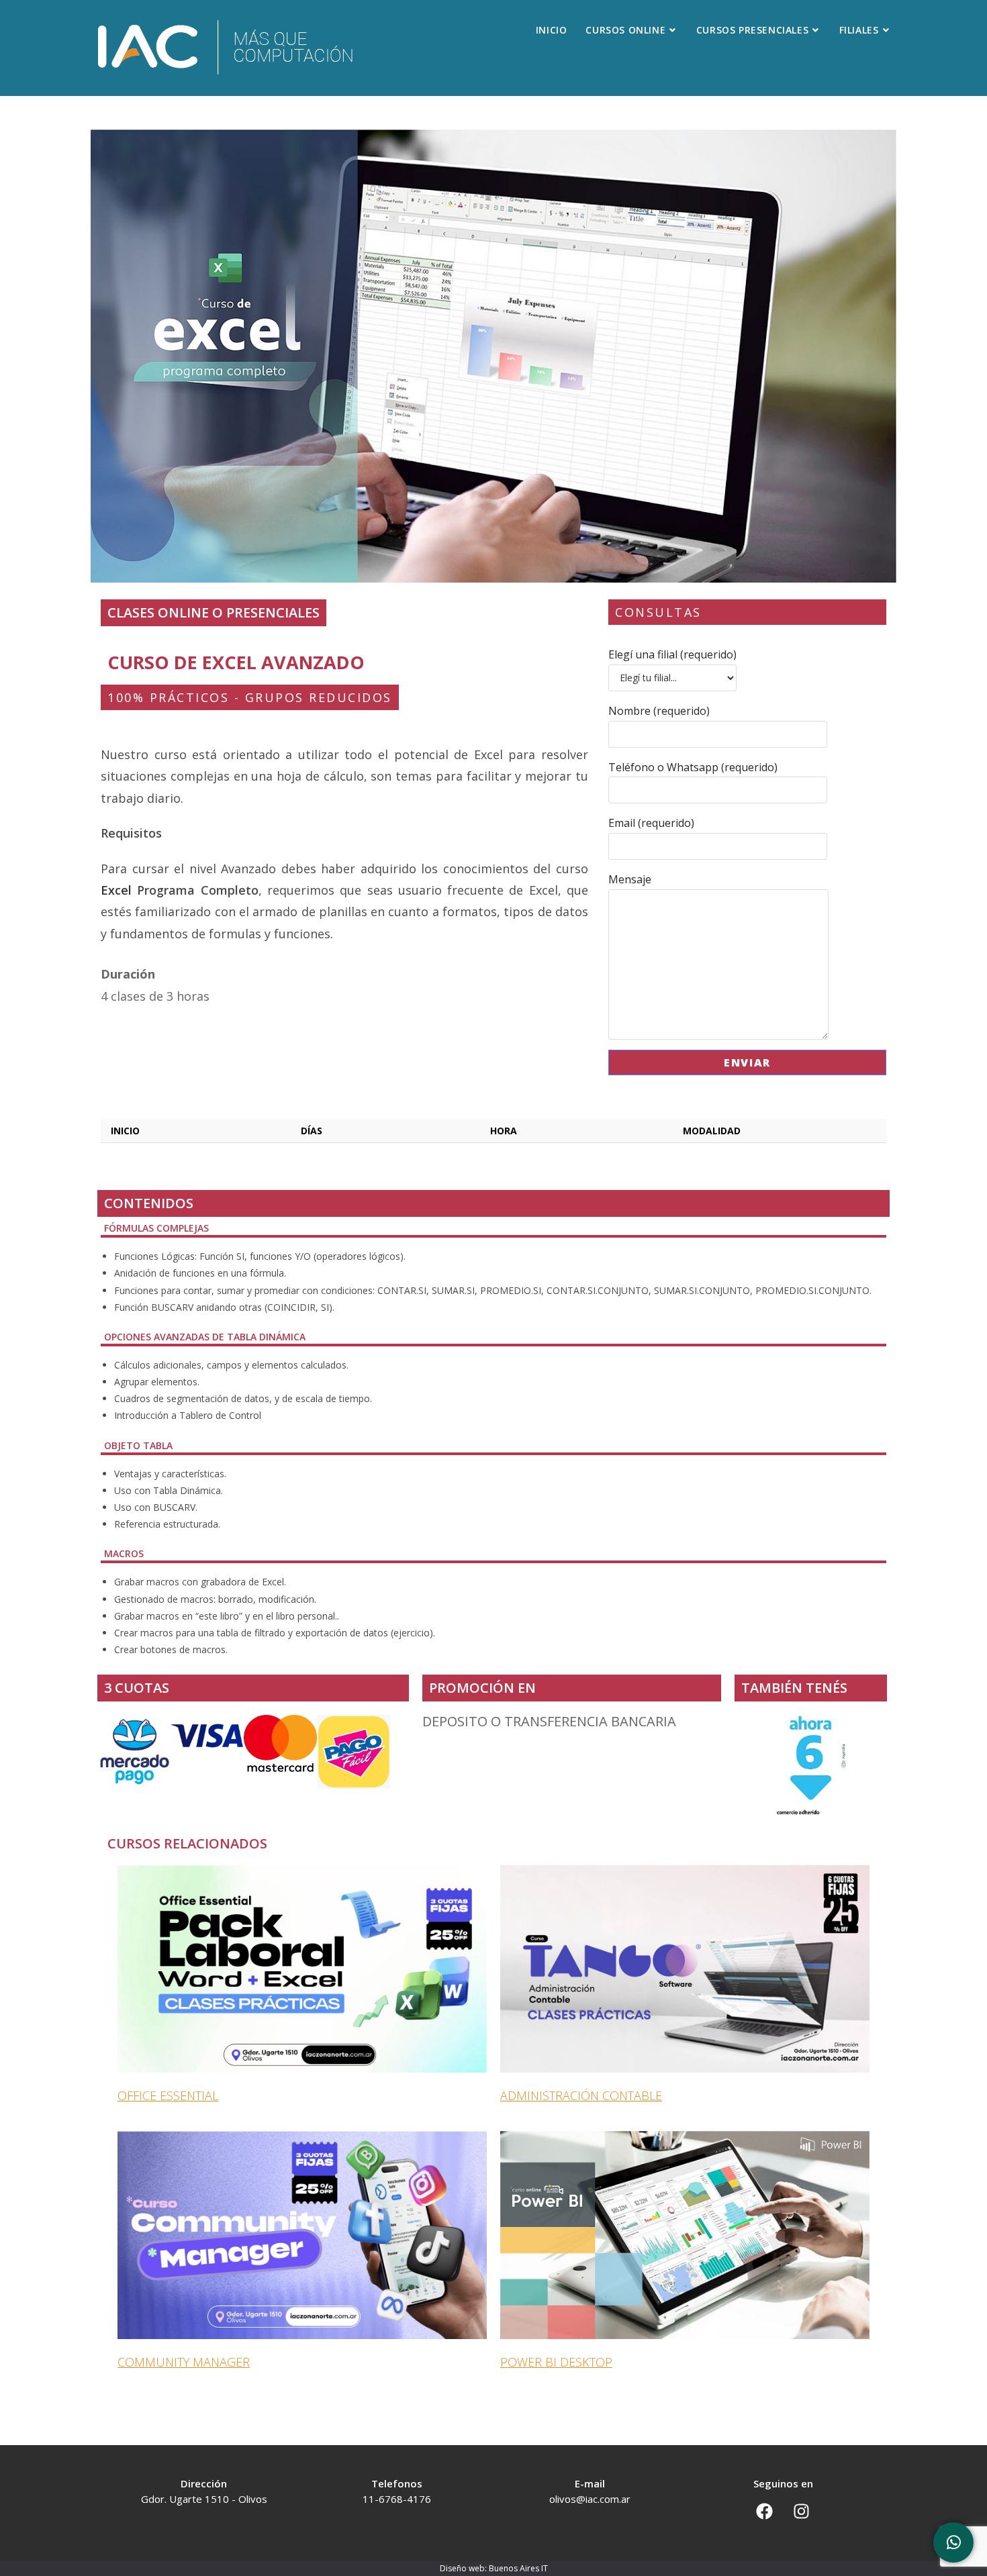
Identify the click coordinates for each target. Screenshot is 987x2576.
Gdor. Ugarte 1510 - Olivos (204, 2499)
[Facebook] (765, 2511)
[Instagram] (802, 2511)
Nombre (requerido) (659, 711)
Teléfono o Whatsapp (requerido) (693, 767)
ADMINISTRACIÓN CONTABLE (581, 2095)
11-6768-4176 (397, 2499)
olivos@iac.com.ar (590, 2499)
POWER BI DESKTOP (556, 2362)
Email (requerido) (651, 823)
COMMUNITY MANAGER (184, 2362)
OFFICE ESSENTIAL (168, 2095)
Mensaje (630, 879)
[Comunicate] (953, 2542)
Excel (116, 890)
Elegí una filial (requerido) (672, 654)
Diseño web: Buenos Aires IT (494, 2568)
